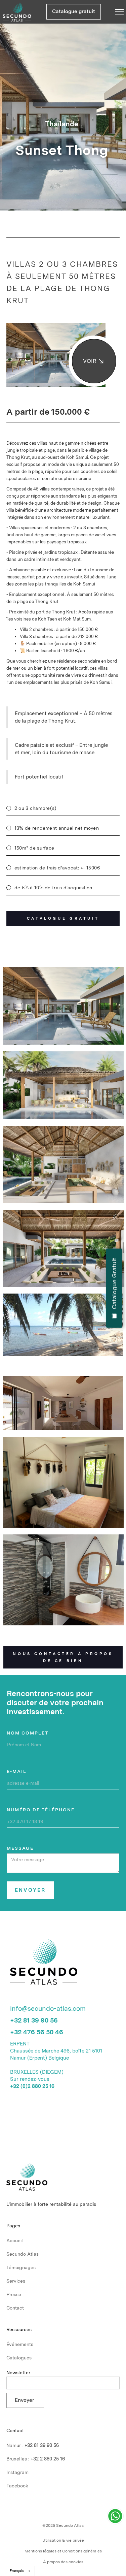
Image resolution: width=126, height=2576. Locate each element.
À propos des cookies (63, 2562)
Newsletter (18, 2373)
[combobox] (21, 2571)
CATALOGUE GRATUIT (63, 918)
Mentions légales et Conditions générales (63, 2551)
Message (20, 1848)
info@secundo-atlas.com (48, 2008)
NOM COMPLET (28, 1733)
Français (17, 2571)
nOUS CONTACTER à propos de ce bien (63, 1657)
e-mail (17, 1771)
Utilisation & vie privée (63, 2540)
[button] (114, 12)
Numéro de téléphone (41, 1810)
